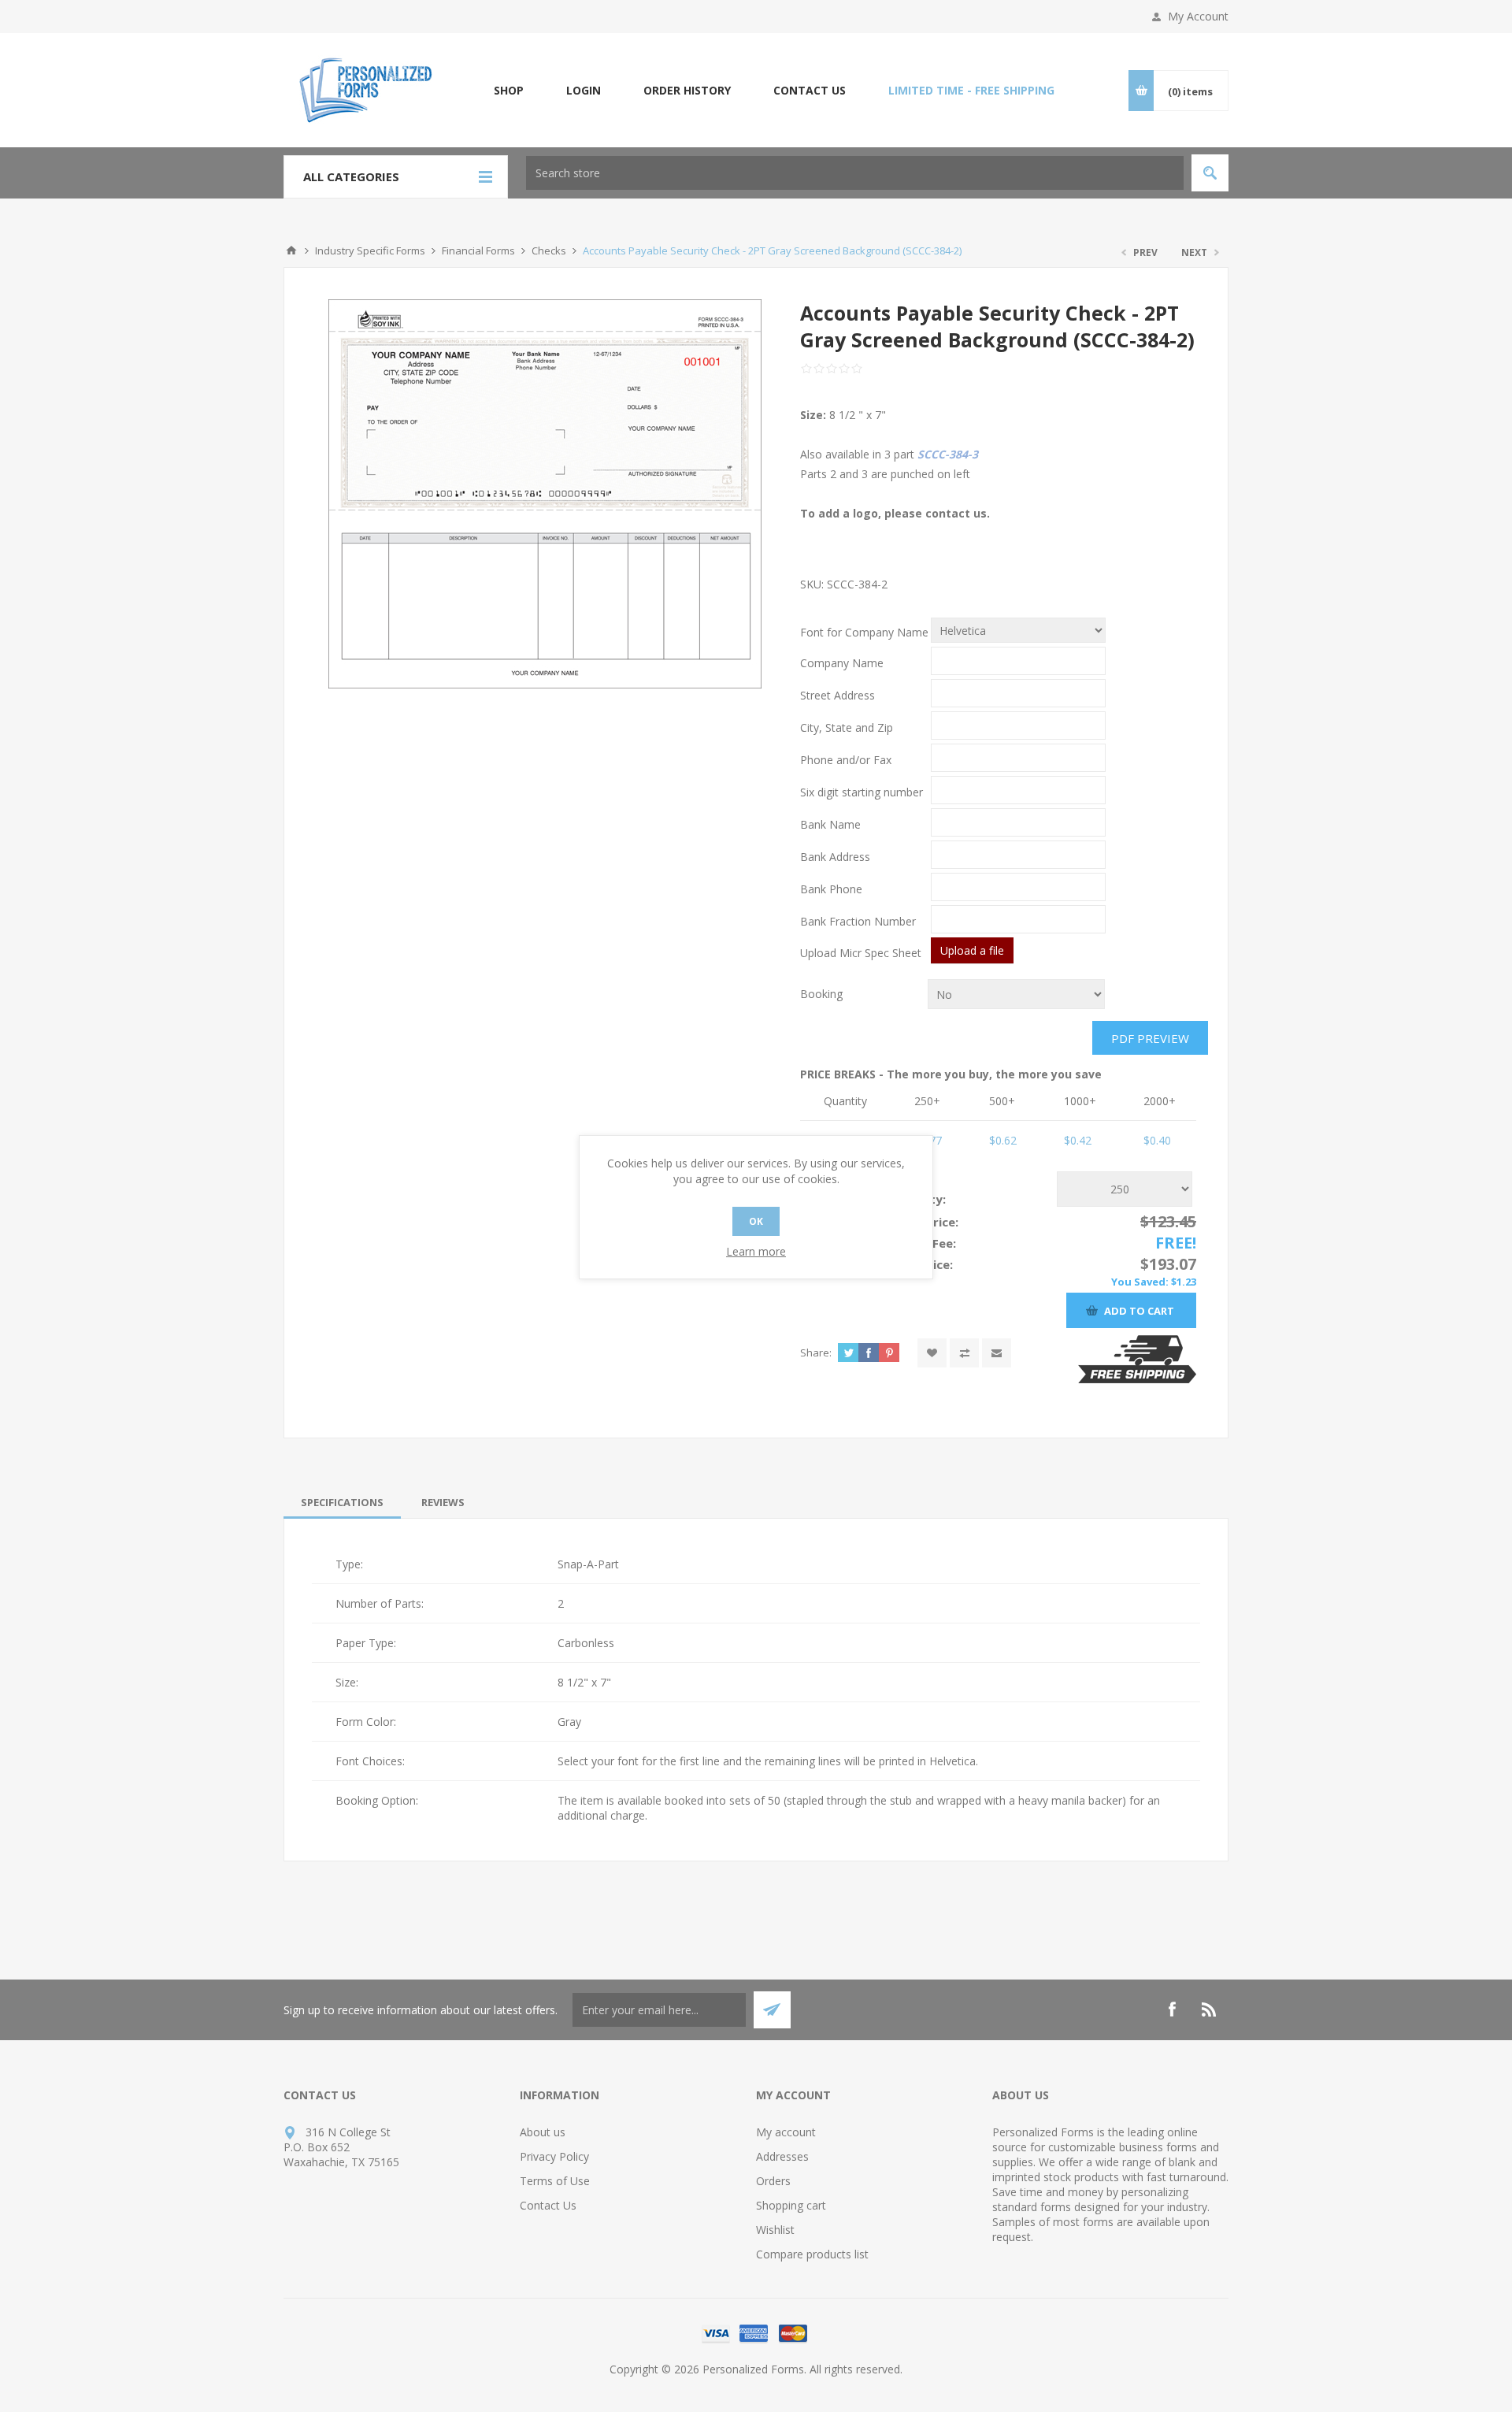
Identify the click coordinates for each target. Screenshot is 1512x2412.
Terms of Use (555, 2181)
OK (756, 1221)
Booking (821, 994)
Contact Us (548, 2205)
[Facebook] (1172, 2009)
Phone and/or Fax (846, 760)
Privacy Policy (554, 2156)
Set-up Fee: (923, 1243)
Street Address (838, 695)
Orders (773, 2181)
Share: (816, 1353)
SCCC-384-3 (948, 454)
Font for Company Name (864, 632)
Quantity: (917, 1199)
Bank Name (830, 824)
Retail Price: (924, 1222)
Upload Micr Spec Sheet (861, 953)
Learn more (756, 1251)
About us (543, 2132)
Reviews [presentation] (443, 1502)
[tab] (342, 1502)
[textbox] (855, 173)
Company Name (842, 663)
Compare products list (812, 2254)
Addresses (782, 2156)
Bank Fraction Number (858, 921)
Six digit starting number (862, 792)
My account (786, 2132)
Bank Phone (831, 889)
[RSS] (1210, 2009)
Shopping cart (791, 2205)
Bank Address (835, 857)
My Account (1198, 16)
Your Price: (921, 1264)
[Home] (291, 250)
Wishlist (775, 2230)
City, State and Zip (847, 727)
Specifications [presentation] (342, 1502)
